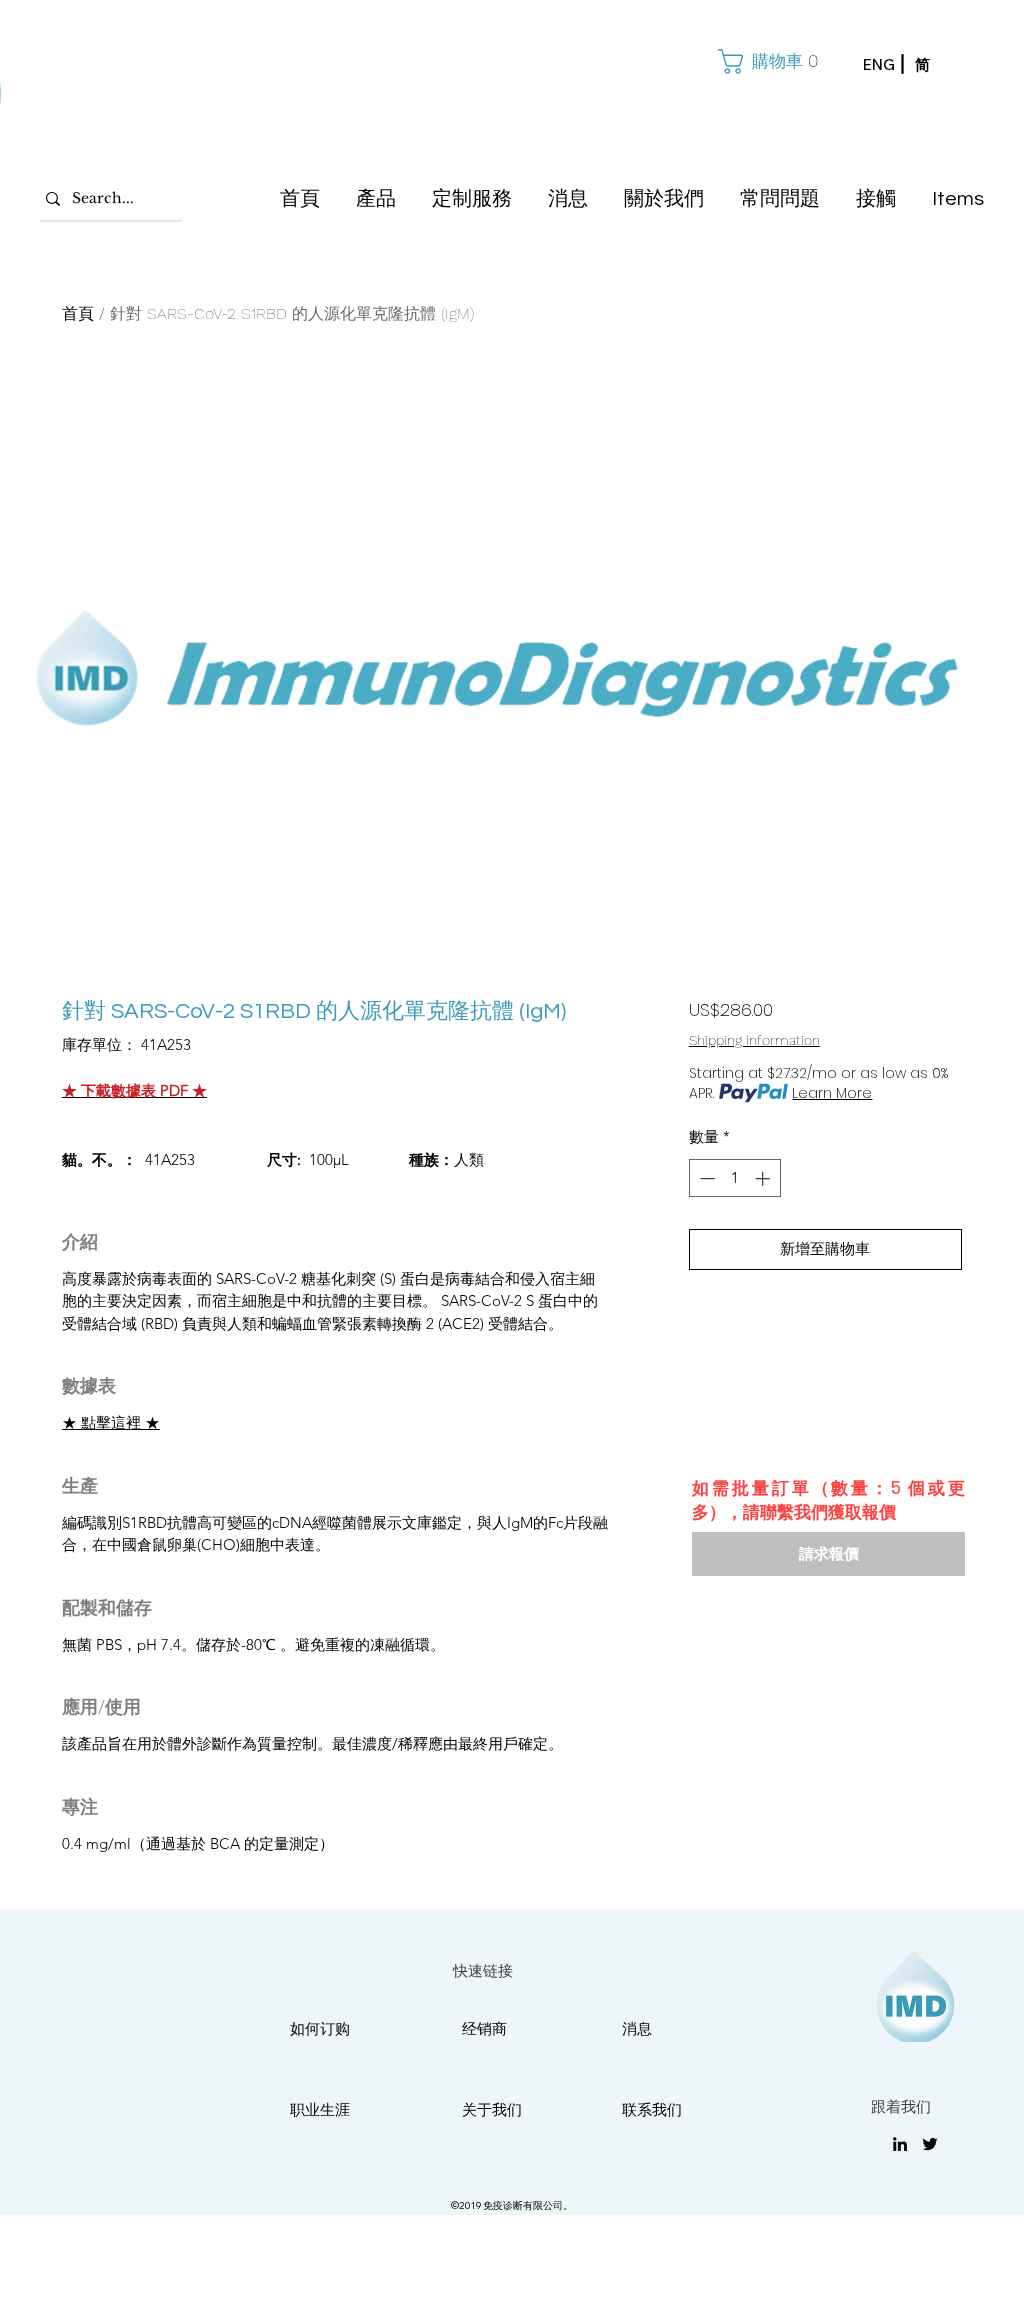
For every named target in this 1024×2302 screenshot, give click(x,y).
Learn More (832, 1093)
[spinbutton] (734, 1178)
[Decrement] (705, 1178)
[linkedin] (900, 2144)
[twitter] (930, 2144)
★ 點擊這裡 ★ (111, 1422)
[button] (766, 61)
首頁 (78, 313)
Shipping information (754, 1040)
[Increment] (764, 1178)
